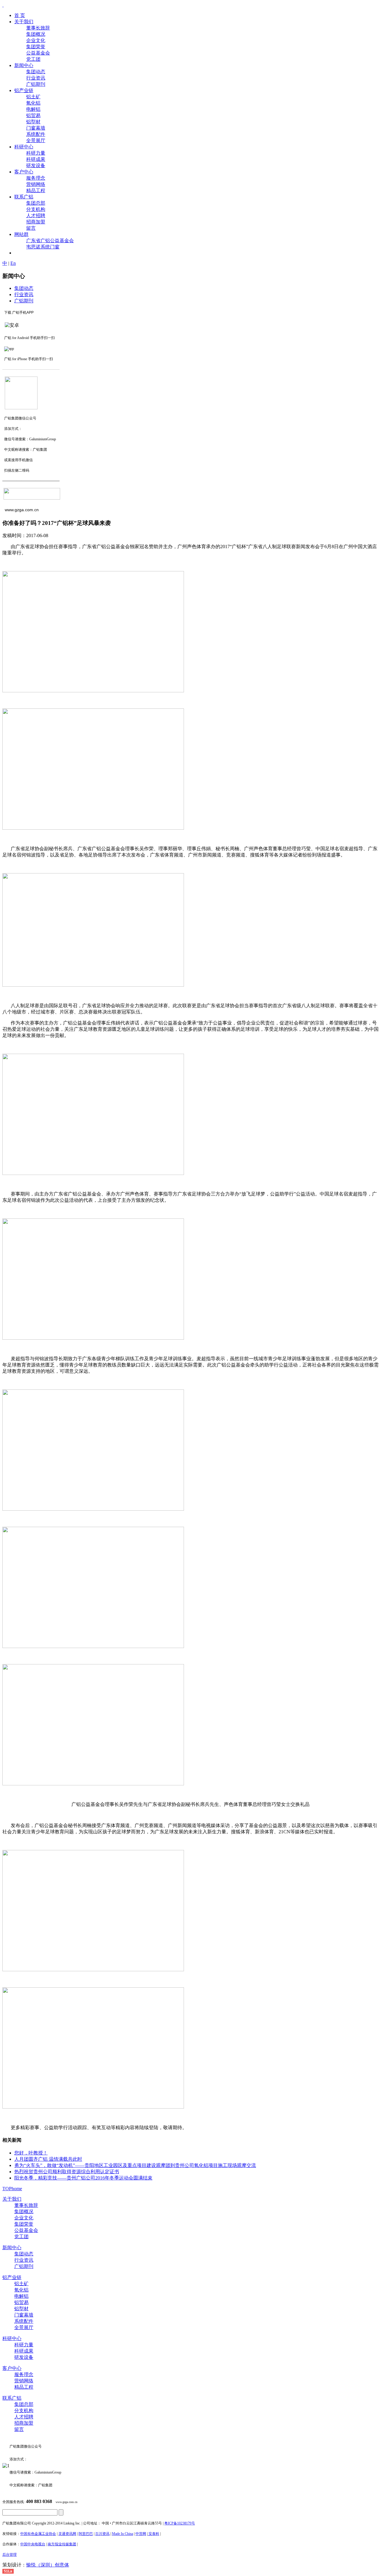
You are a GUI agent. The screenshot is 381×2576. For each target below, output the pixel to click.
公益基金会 (26, 2230)
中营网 (141, 2534)
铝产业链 (12, 2277)
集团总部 (24, 2404)
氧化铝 (21, 2290)
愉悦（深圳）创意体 (48, 2565)
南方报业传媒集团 (62, 2544)
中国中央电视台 (33, 2544)
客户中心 (12, 2368)
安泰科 (153, 2534)
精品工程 (24, 2387)
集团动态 (24, 288)
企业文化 (24, 2218)
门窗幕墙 (24, 2315)
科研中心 (12, 2338)
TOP (7, 2189)
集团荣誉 (24, 2224)
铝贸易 (21, 2302)
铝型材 (21, 2309)
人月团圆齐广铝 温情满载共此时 (48, 2159)
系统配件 (24, 2321)
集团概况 (24, 2212)
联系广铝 (12, 2398)
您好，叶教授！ (31, 2153)
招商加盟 (24, 2423)
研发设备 (24, 2357)
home (17, 2189)
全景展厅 (24, 2327)
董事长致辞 (26, 2205)
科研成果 (24, 2351)
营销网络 (24, 2381)
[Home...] (3, 5)
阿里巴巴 (86, 2534)
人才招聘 (24, 2417)
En (13, 263)
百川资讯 (102, 2534)
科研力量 (24, 2345)
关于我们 (12, 2199)
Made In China (122, 2534)
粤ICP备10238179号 (180, 2523)
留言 (19, 2429)
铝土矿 (21, 2284)
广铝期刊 (24, 301)
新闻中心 (12, 2248)
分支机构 (24, 2411)
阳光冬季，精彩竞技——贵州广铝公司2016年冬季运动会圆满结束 (83, 2178)
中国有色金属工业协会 (38, 2534)
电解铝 (21, 2296)
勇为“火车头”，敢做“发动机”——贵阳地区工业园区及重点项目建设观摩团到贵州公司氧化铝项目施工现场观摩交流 (135, 2165)
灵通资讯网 (67, 2534)
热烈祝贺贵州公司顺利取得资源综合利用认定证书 (67, 2172)
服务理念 (24, 2374)
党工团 (21, 2237)
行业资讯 (24, 294)
